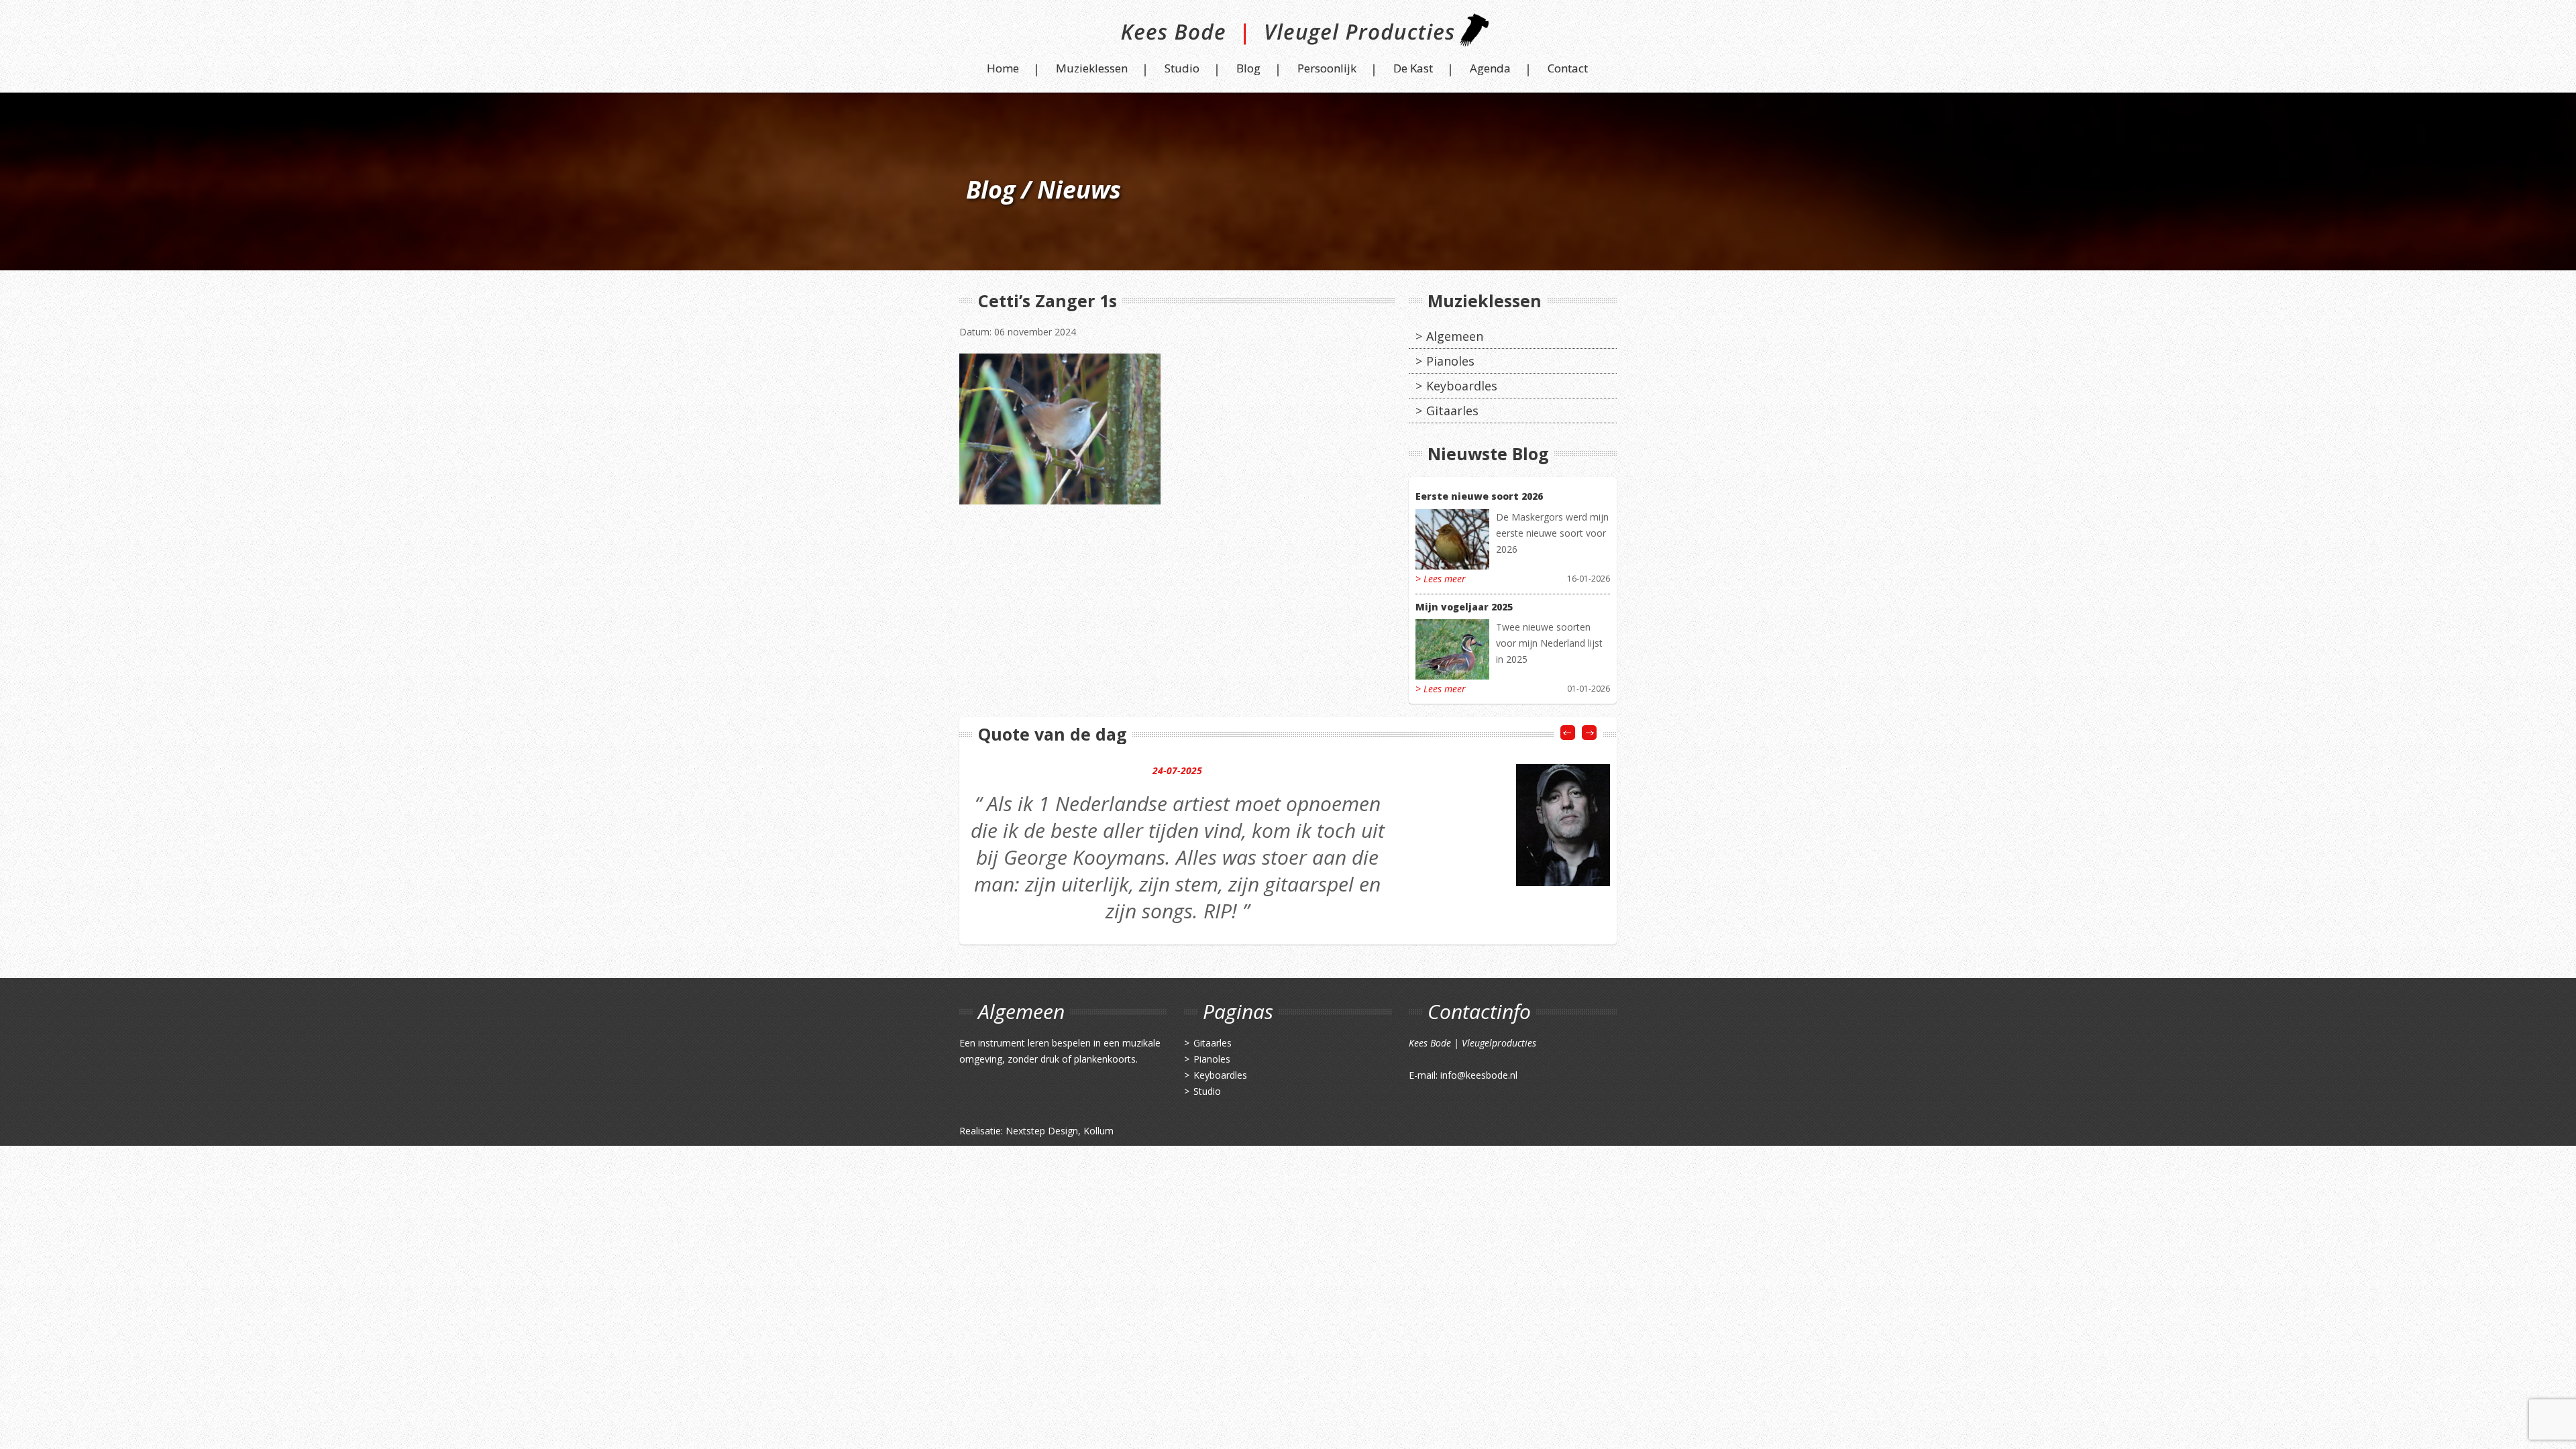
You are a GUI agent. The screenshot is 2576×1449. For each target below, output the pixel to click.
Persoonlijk (1327, 68)
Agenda (1490, 68)
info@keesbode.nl (1479, 1075)
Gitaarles (1452, 411)
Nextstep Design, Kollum (1060, 1131)
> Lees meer (1441, 579)
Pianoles (1450, 361)
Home (1003, 68)
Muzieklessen (1092, 68)
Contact (1568, 68)
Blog (1248, 68)
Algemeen (1455, 336)
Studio (1182, 68)
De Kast (1413, 68)
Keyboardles (1462, 386)
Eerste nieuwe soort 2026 (1479, 496)
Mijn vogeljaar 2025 (1464, 607)
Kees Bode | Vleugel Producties (1288, 35)
